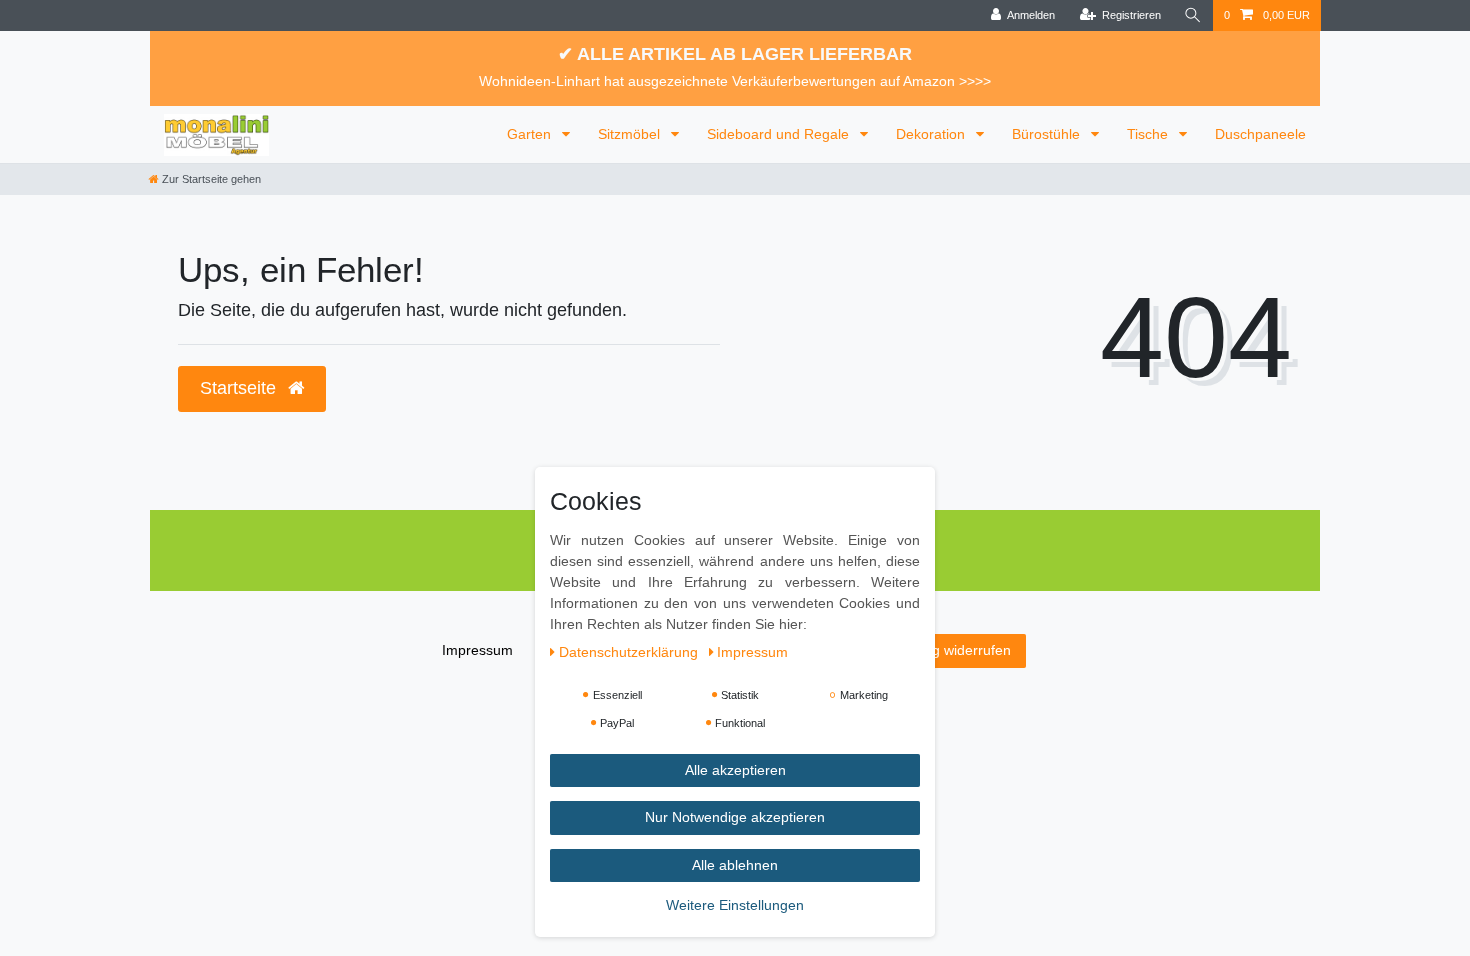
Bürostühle (1048, 134)
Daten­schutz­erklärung (630, 652)
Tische (1149, 134)
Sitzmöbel (631, 134)
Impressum (477, 650)
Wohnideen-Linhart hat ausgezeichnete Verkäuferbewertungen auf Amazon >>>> (735, 81)
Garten (531, 134)
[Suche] (1193, 15)
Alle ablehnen (735, 865)
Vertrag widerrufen (952, 650)
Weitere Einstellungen (735, 905)
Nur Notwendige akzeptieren (735, 817)
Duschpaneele (1260, 134)
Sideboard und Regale (780, 134)
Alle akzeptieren (735, 770)
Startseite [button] (240, 388)
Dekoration (932, 134)
